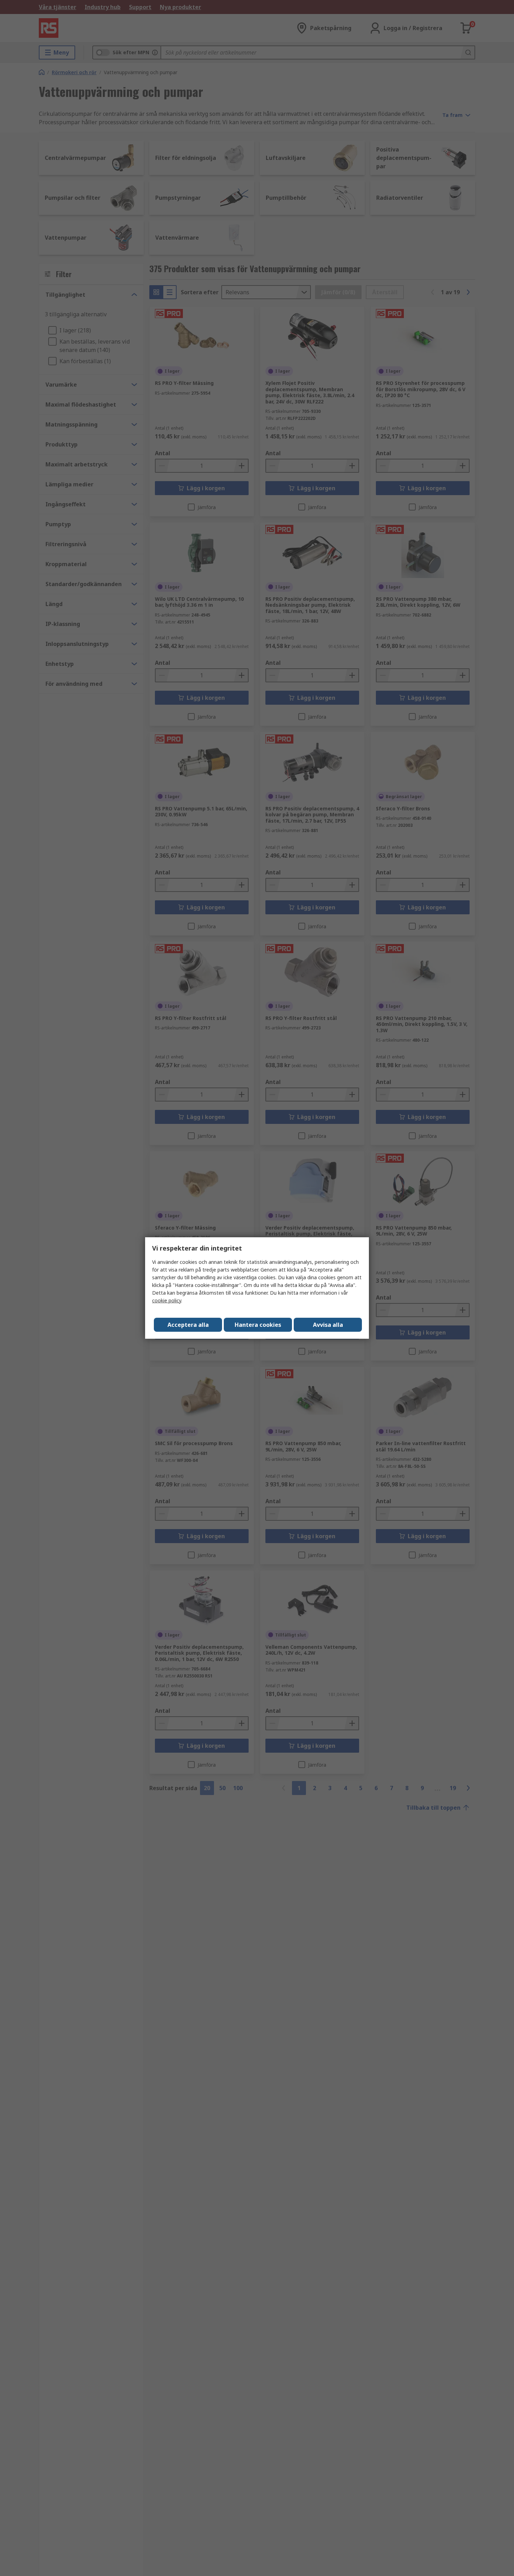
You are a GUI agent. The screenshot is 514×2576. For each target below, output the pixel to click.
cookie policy (167, 1300)
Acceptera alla (188, 1325)
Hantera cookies (258, 1325)
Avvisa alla (328, 1325)
